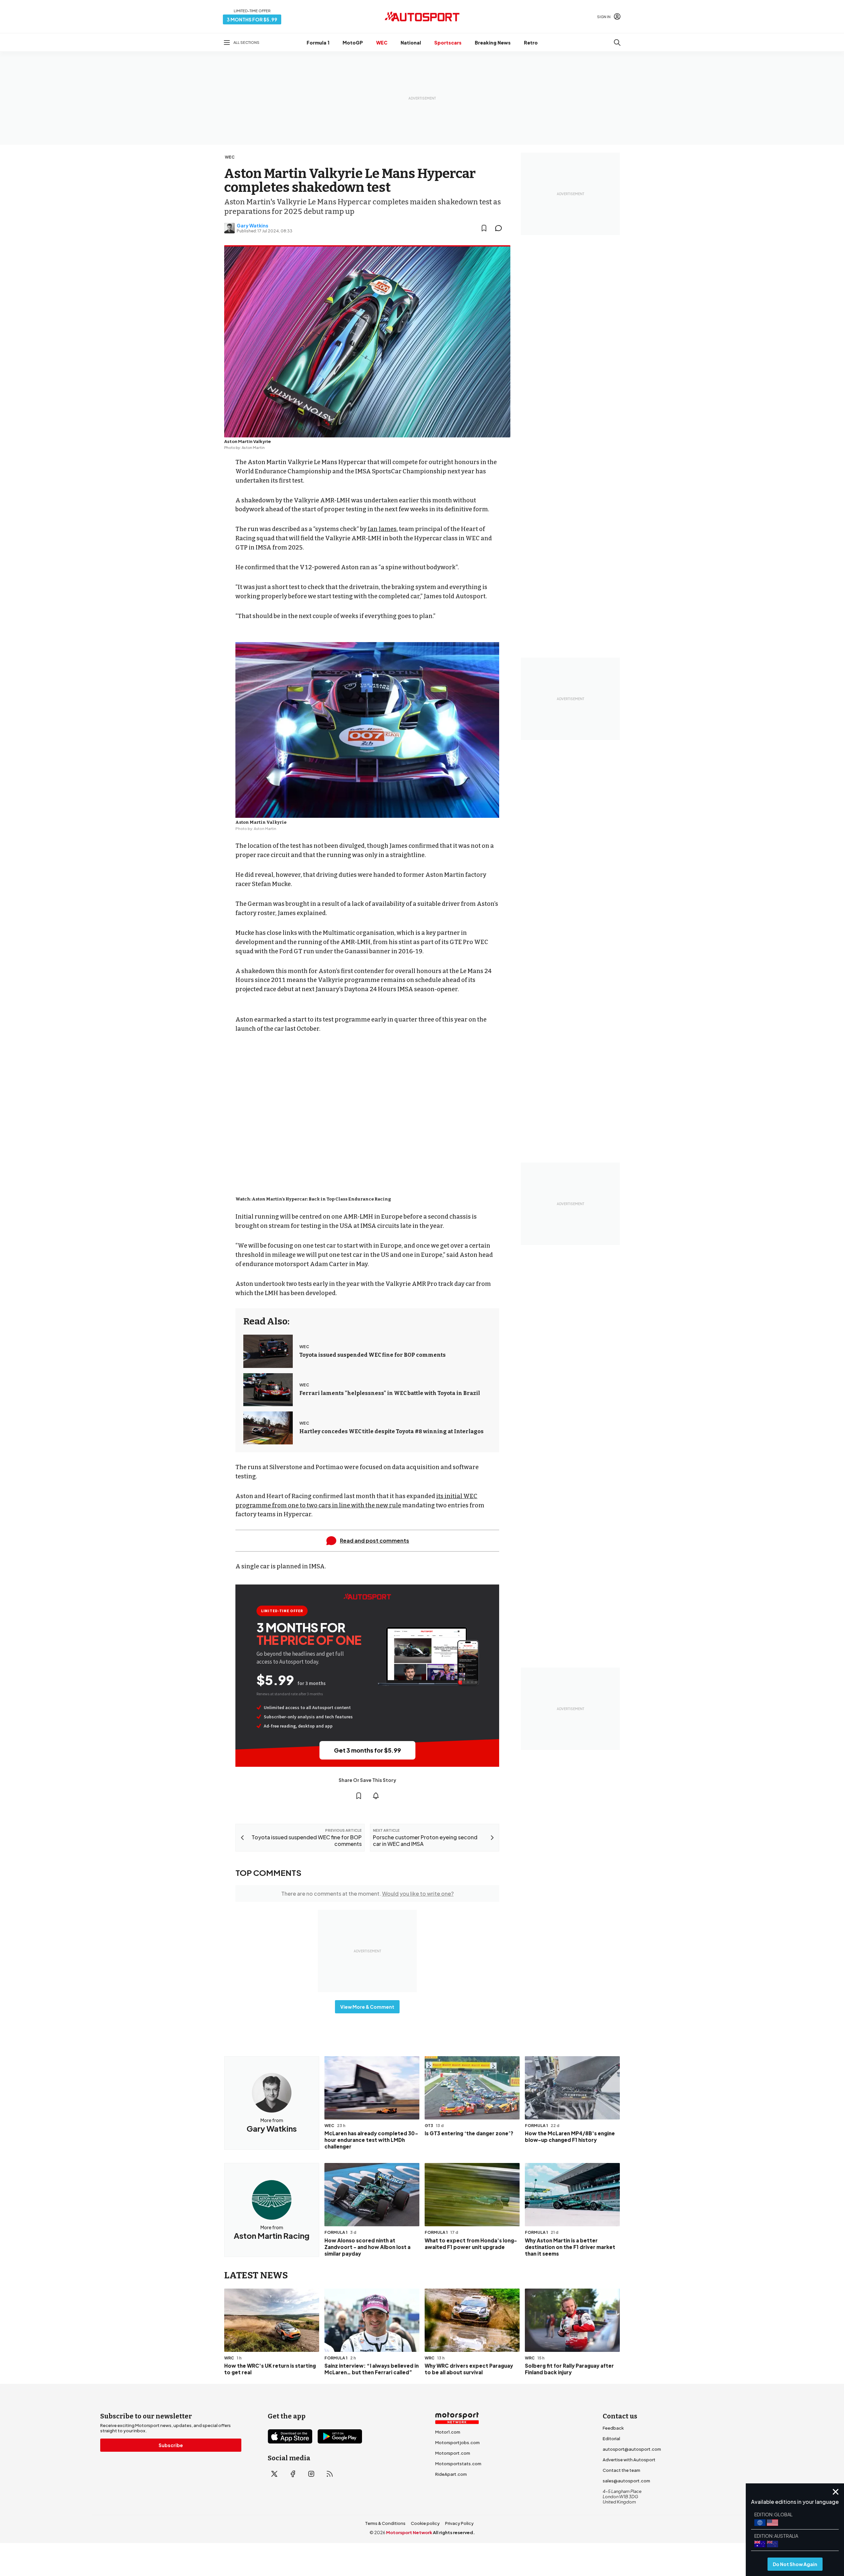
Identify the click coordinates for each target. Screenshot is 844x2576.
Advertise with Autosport (629, 2460)
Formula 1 (318, 43)
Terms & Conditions (385, 2523)
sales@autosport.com (626, 2481)
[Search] (617, 43)
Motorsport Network (409, 2532)
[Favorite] (484, 228)
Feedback (613, 2428)
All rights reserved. (454, 2532)
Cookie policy (425, 2523)
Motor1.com (448, 2432)
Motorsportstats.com (458, 2464)
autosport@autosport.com (632, 2449)
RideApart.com (451, 2474)
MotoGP (353, 43)
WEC (382, 43)
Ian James (382, 529)
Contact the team (621, 2470)
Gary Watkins (253, 225)
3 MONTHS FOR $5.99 (252, 19)
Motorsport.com (453, 2453)
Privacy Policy (459, 2523)
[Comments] (500, 228)
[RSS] (330, 2474)
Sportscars (448, 43)
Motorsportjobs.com (457, 2443)
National (411, 43)
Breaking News (493, 43)
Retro (531, 43)
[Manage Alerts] (376, 1796)
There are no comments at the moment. (367, 1894)
